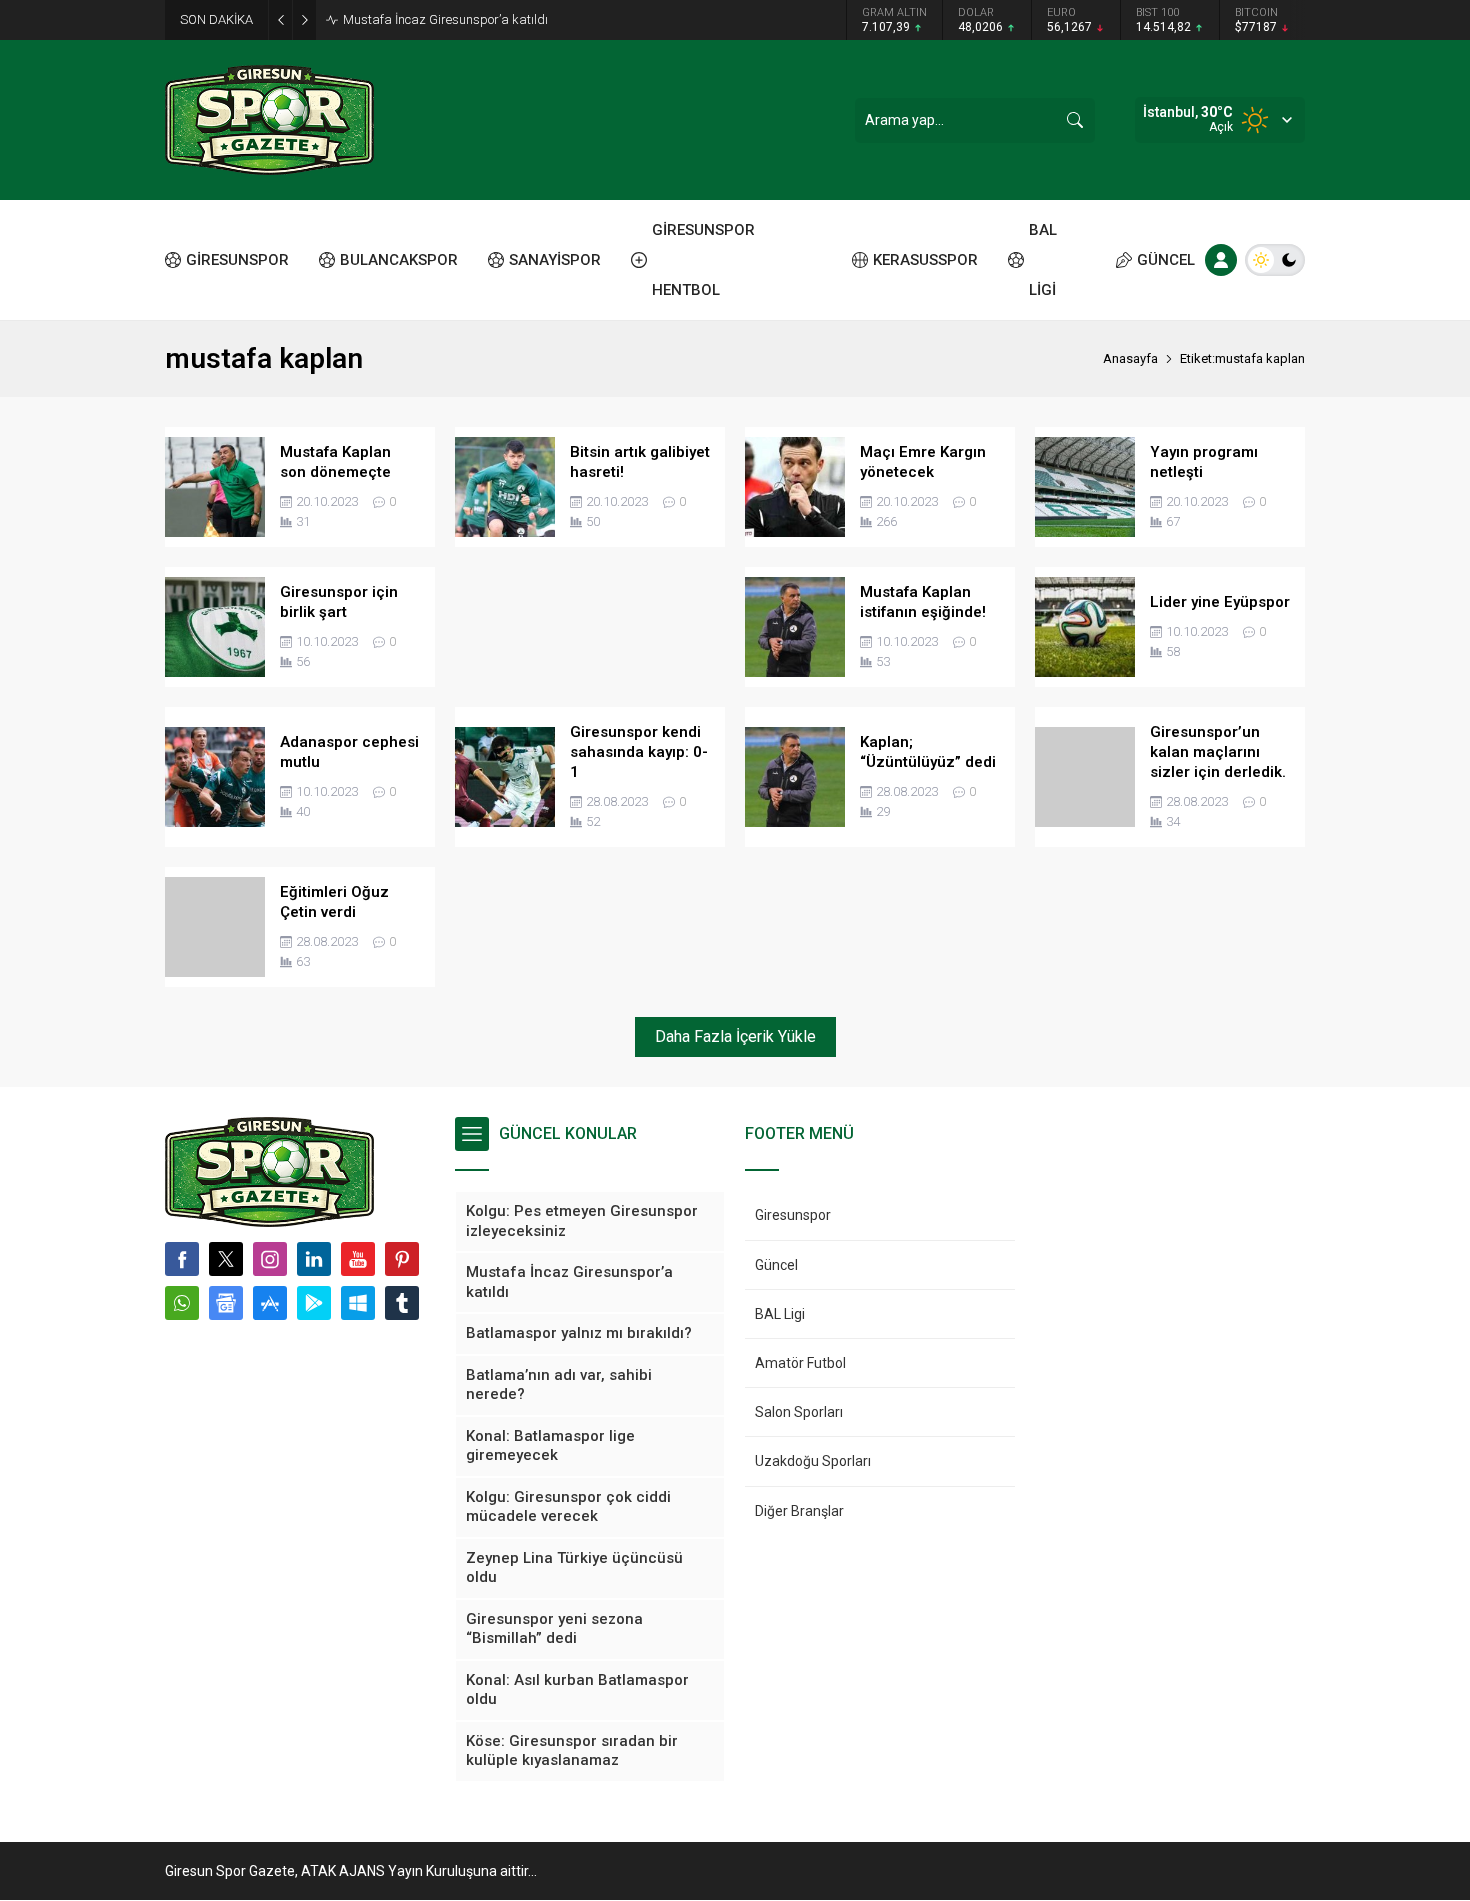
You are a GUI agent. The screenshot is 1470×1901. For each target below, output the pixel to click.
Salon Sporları (799, 1412)
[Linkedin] (314, 1259)
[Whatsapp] (182, 1303)
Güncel (776, 1265)
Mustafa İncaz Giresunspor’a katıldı (445, 19)
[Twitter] (226, 1259)
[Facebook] (182, 1259)
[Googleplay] (314, 1303)
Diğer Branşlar (799, 1511)
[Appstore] (270, 1303)
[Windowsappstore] (358, 1303)
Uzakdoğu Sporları (813, 1461)
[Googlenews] (226, 1303)
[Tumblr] (402, 1303)
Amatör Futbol (800, 1363)
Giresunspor (793, 1215)
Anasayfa (1130, 358)
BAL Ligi (780, 1314)
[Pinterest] (402, 1259)
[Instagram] (270, 1259)
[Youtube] (358, 1259)
